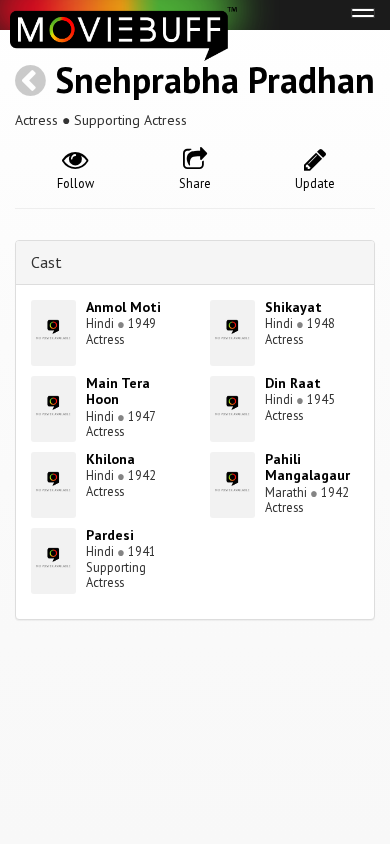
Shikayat (293, 307)
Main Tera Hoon (118, 391)
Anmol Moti (123, 307)
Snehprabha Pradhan (215, 79)
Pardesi (110, 535)
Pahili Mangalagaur (307, 467)
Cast (46, 262)
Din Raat (293, 383)
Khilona (110, 459)
